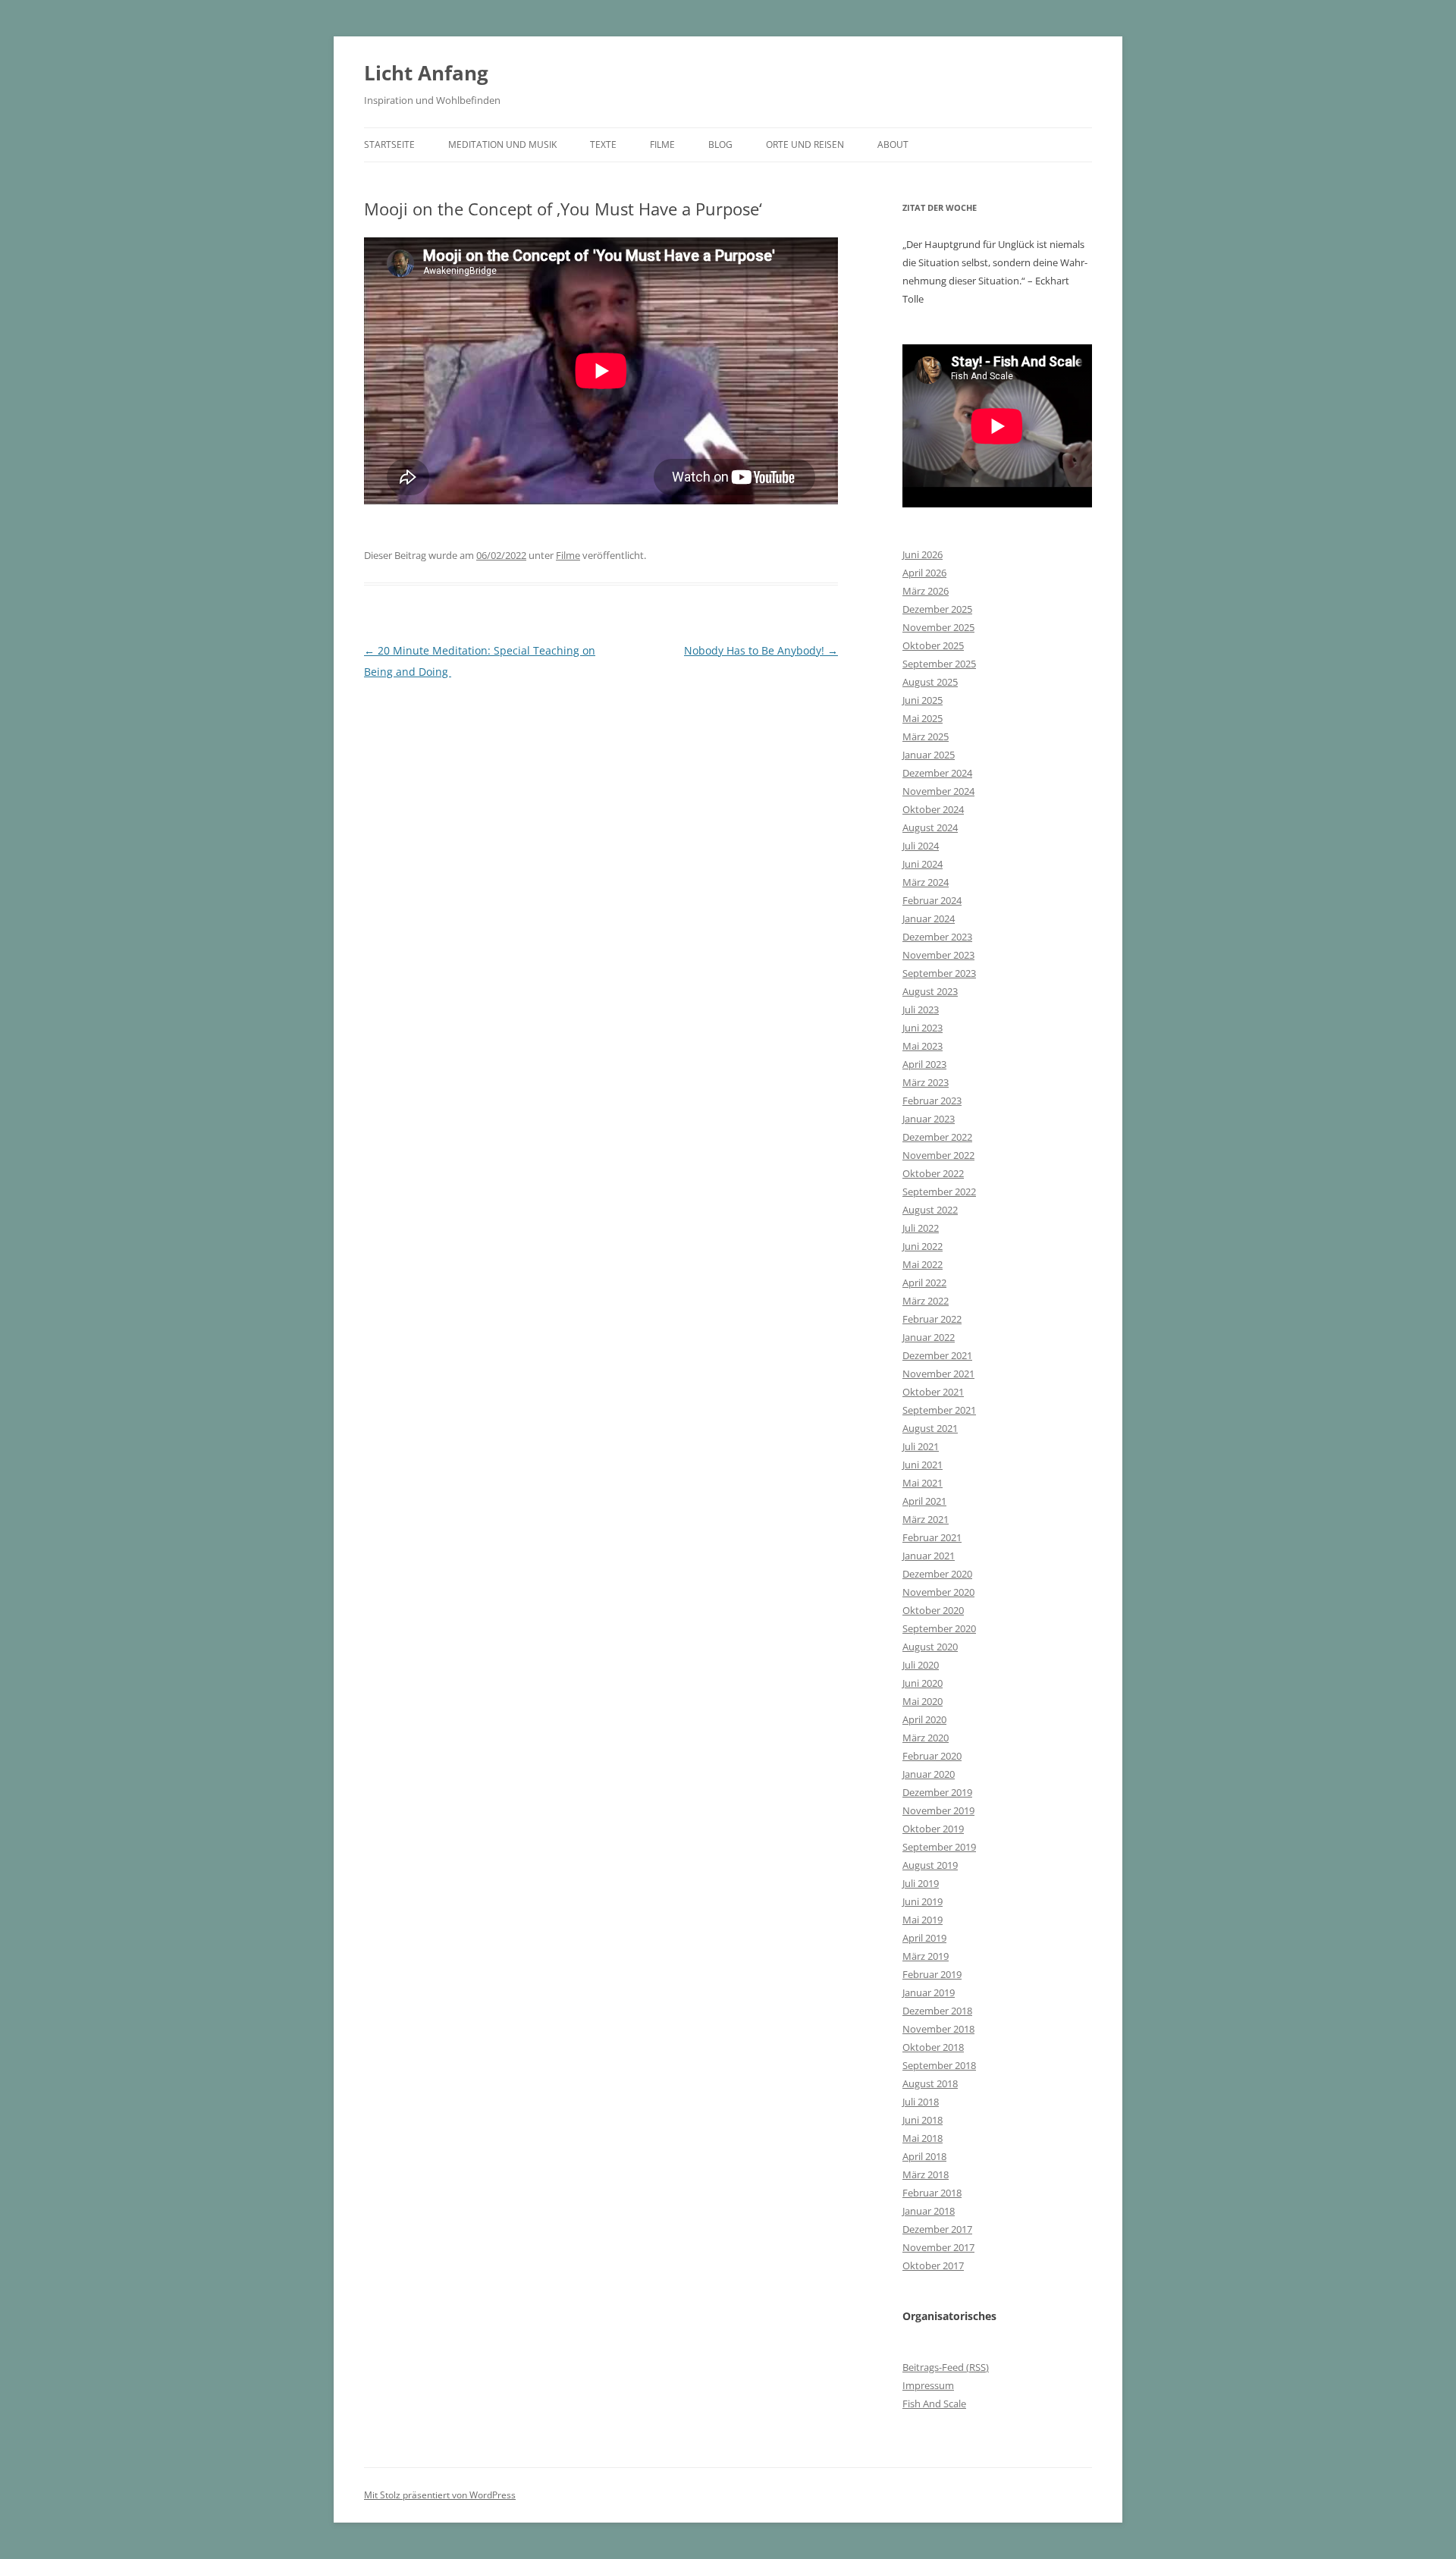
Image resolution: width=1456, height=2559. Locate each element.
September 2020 (939, 1628)
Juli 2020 (921, 1665)
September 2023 (939, 973)
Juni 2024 (923, 864)
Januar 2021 (929, 1556)
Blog (720, 144)
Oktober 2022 (933, 1173)
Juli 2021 (921, 1446)
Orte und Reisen (805, 144)
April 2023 (924, 1064)
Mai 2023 (923, 1046)
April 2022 (924, 1283)
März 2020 (926, 1738)
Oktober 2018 (933, 2047)
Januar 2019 (929, 1992)
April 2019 (924, 1938)
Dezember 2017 (937, 2229)
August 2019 (930, 1865)
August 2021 (930, 1428)
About (893, 144)
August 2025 (930, 682)
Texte (603, 144)
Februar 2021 (932, 1537)
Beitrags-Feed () (946, 2367)
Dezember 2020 (937, 1574)
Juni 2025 (923, 700)
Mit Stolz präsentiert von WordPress (440, 2495)
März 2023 (926, 1082)
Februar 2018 (932, 2193)
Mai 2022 (923, 1264)
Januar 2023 (929, 1119)
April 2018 (924, 2156)
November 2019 (938, 1810)
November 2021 (938, 1374)
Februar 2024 (932, 900)
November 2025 (938, 627)
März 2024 (926, 882)
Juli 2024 (921, 846)
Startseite (389, 144)
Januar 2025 (929, 755)
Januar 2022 (929, 1337)
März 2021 (926, 1519)
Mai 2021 (923, 1483)
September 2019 (939, 1847)
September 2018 (939, 2065)
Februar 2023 (932, 1101)
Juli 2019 (921, 1883)
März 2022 (926, 1301)
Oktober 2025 (933, 645)
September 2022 (939, 1192)
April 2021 (924, 1501)
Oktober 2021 (933, 1392)
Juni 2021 (923, 1465)
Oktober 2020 (933, 1610)
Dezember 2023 (937, 937)
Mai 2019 (923, 1920)
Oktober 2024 (933, 809)
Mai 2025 (923, 718)
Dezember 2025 (937, 609)
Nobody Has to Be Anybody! (761, 650)
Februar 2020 (932, 1756)
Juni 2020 (923, 1683)
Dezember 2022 (937, 1137)
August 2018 (930, 2083)
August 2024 (930, 827)
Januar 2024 (929, 918)
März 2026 (926, 591)
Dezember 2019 (937, 1792)
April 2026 (924, 573)
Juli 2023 (921, 1009)
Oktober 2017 (933, 2265)
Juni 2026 (923, 554)
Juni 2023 (923, 1028)
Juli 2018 (921, 2102)
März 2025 (926, 736)
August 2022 (930, 1210)
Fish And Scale (934, 2404)
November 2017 (938, 2247)
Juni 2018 (923, 2120)
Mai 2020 (923, 1701)
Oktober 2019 (933, 1829)
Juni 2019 (923, 1901)
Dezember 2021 (937, 1355)
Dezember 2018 (937, 2011)
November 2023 (938, 955)
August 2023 (930, 991)
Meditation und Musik (502, 144)
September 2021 (939, 1410)
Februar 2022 (932, 1319)
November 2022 (938, 1155)
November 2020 (938, 1592)
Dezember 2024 (937, 773)
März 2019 (926, 1956)
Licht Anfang (426, 73)
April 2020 (924, 1719)
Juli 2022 (921, 1228)
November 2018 (938, 2029)
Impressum (928, 2385)
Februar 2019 (932, 1974)
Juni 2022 (923, 1246)
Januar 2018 (929, 2211)
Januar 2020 (929, 1774)
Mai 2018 (923, 2138)
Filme (662, 144)
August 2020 (930, 1647)
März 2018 (926, 2174)
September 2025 (939, 664)
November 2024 (938, 791)
